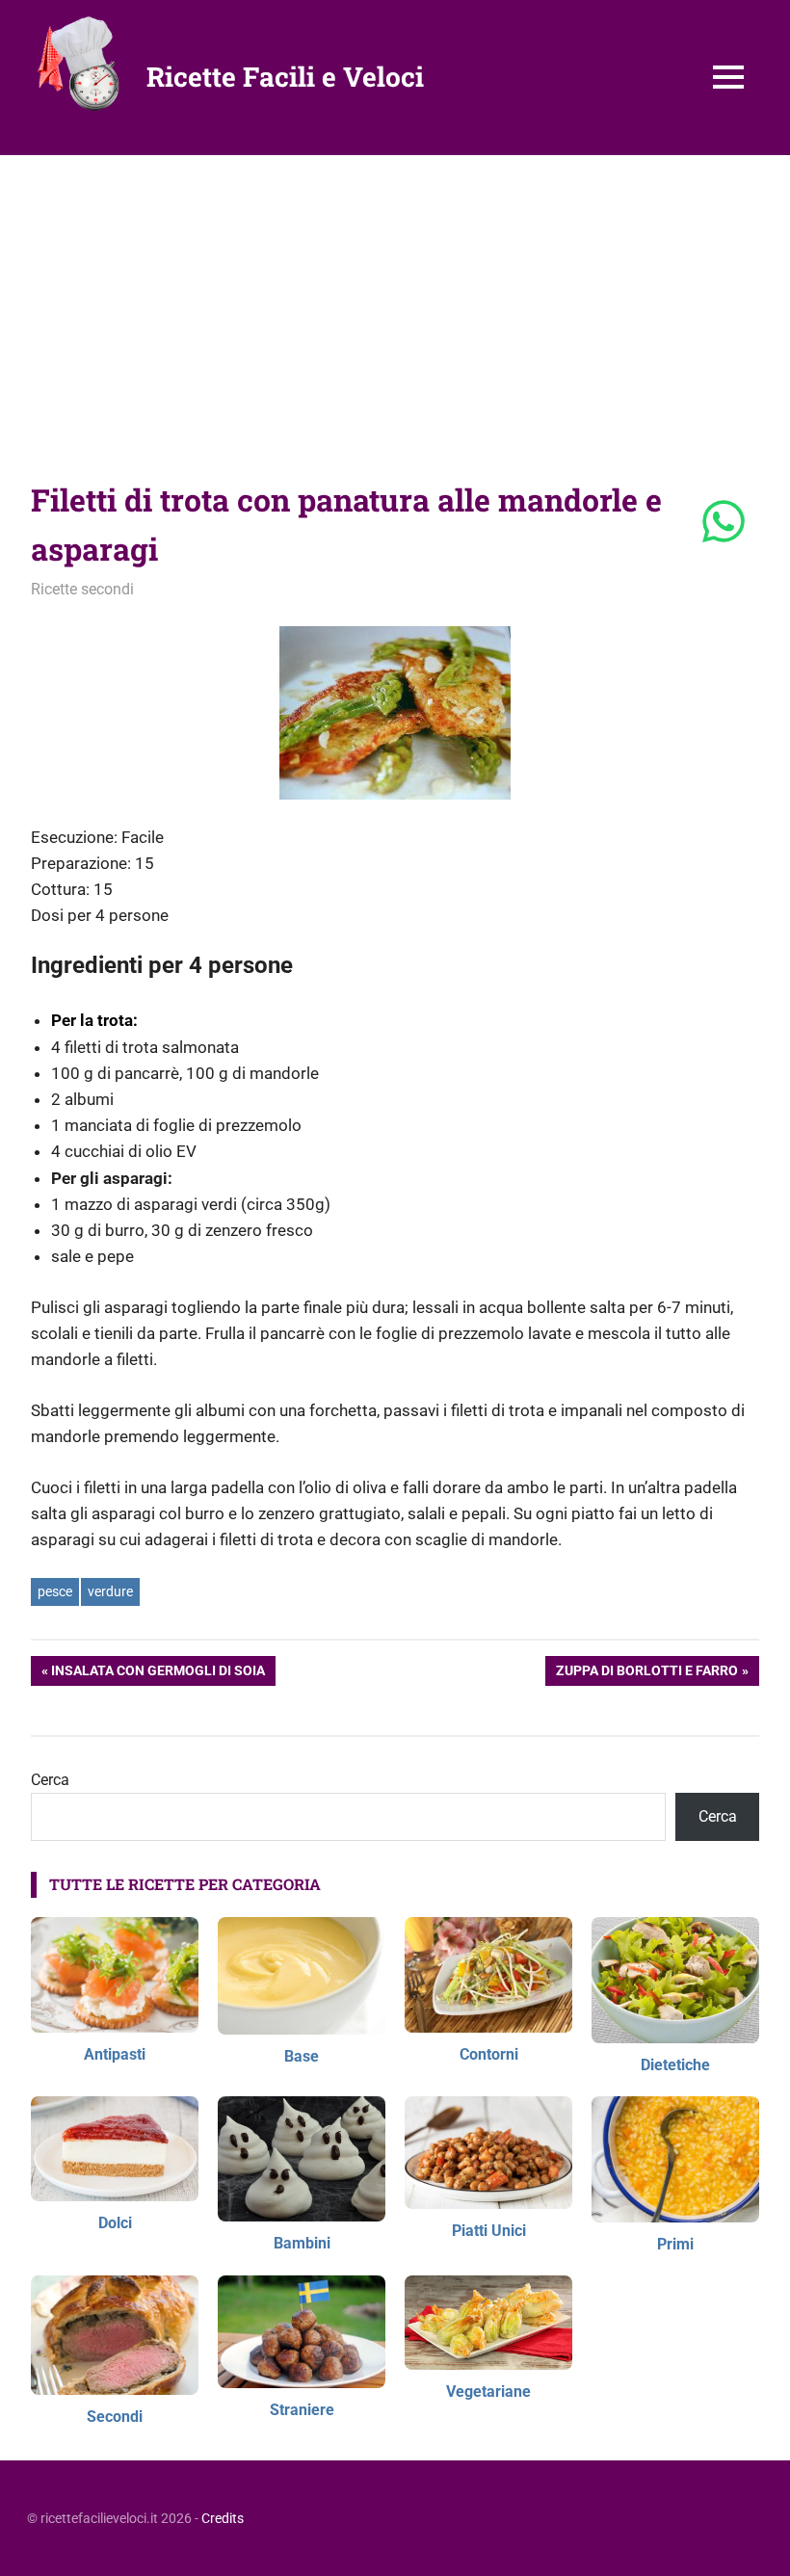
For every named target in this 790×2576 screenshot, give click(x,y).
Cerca (50, 1780)
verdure (110, 1591)
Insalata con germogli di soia (158, 1674)
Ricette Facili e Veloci (285, 77)
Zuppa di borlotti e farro (646, 1674)
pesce (55, 1591)
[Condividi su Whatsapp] (724, 523)
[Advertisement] (395, 300)
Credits (223, 2518)
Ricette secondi (82, 589)
